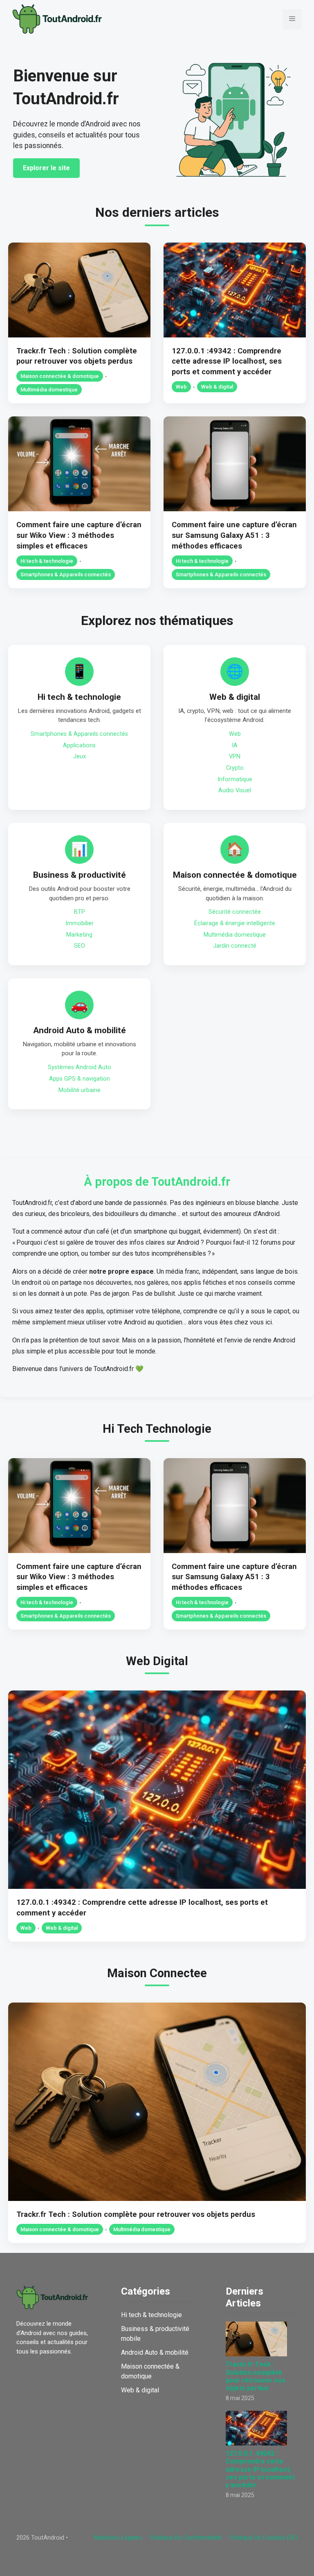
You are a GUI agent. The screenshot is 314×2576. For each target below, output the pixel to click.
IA (235, 745)
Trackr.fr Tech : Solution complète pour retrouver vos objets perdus (136, 2214)
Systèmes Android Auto (80, 1067)
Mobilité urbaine (80, 1090)
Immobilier (80, 923)
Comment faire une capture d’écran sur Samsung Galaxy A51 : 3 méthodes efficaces (234, 535)
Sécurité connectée (235, 912)
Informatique (235, 779)
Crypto (235, 768)
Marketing (79, 935)
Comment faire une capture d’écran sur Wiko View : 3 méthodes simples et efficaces (79, 535)
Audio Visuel (235, 790)
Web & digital (217, 387)
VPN (235, 756)
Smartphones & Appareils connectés (66, 574)
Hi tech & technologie (47, 561)
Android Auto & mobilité (80, 1030)
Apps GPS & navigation (80, 1079)
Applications (79, 745)
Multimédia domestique (49, 390)
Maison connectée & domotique (60, 376)
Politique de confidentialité (186, 2538)
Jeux (80, 756)
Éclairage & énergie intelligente (235, 923)
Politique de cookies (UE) (264, 2538)
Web (181, 387)
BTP (80, 912)
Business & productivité (80, 875)
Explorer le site (46, 168)
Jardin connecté (235, 946)
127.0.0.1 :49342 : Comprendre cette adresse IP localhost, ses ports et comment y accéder (227, 361)
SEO (80, 946)
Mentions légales (118, 2538)
